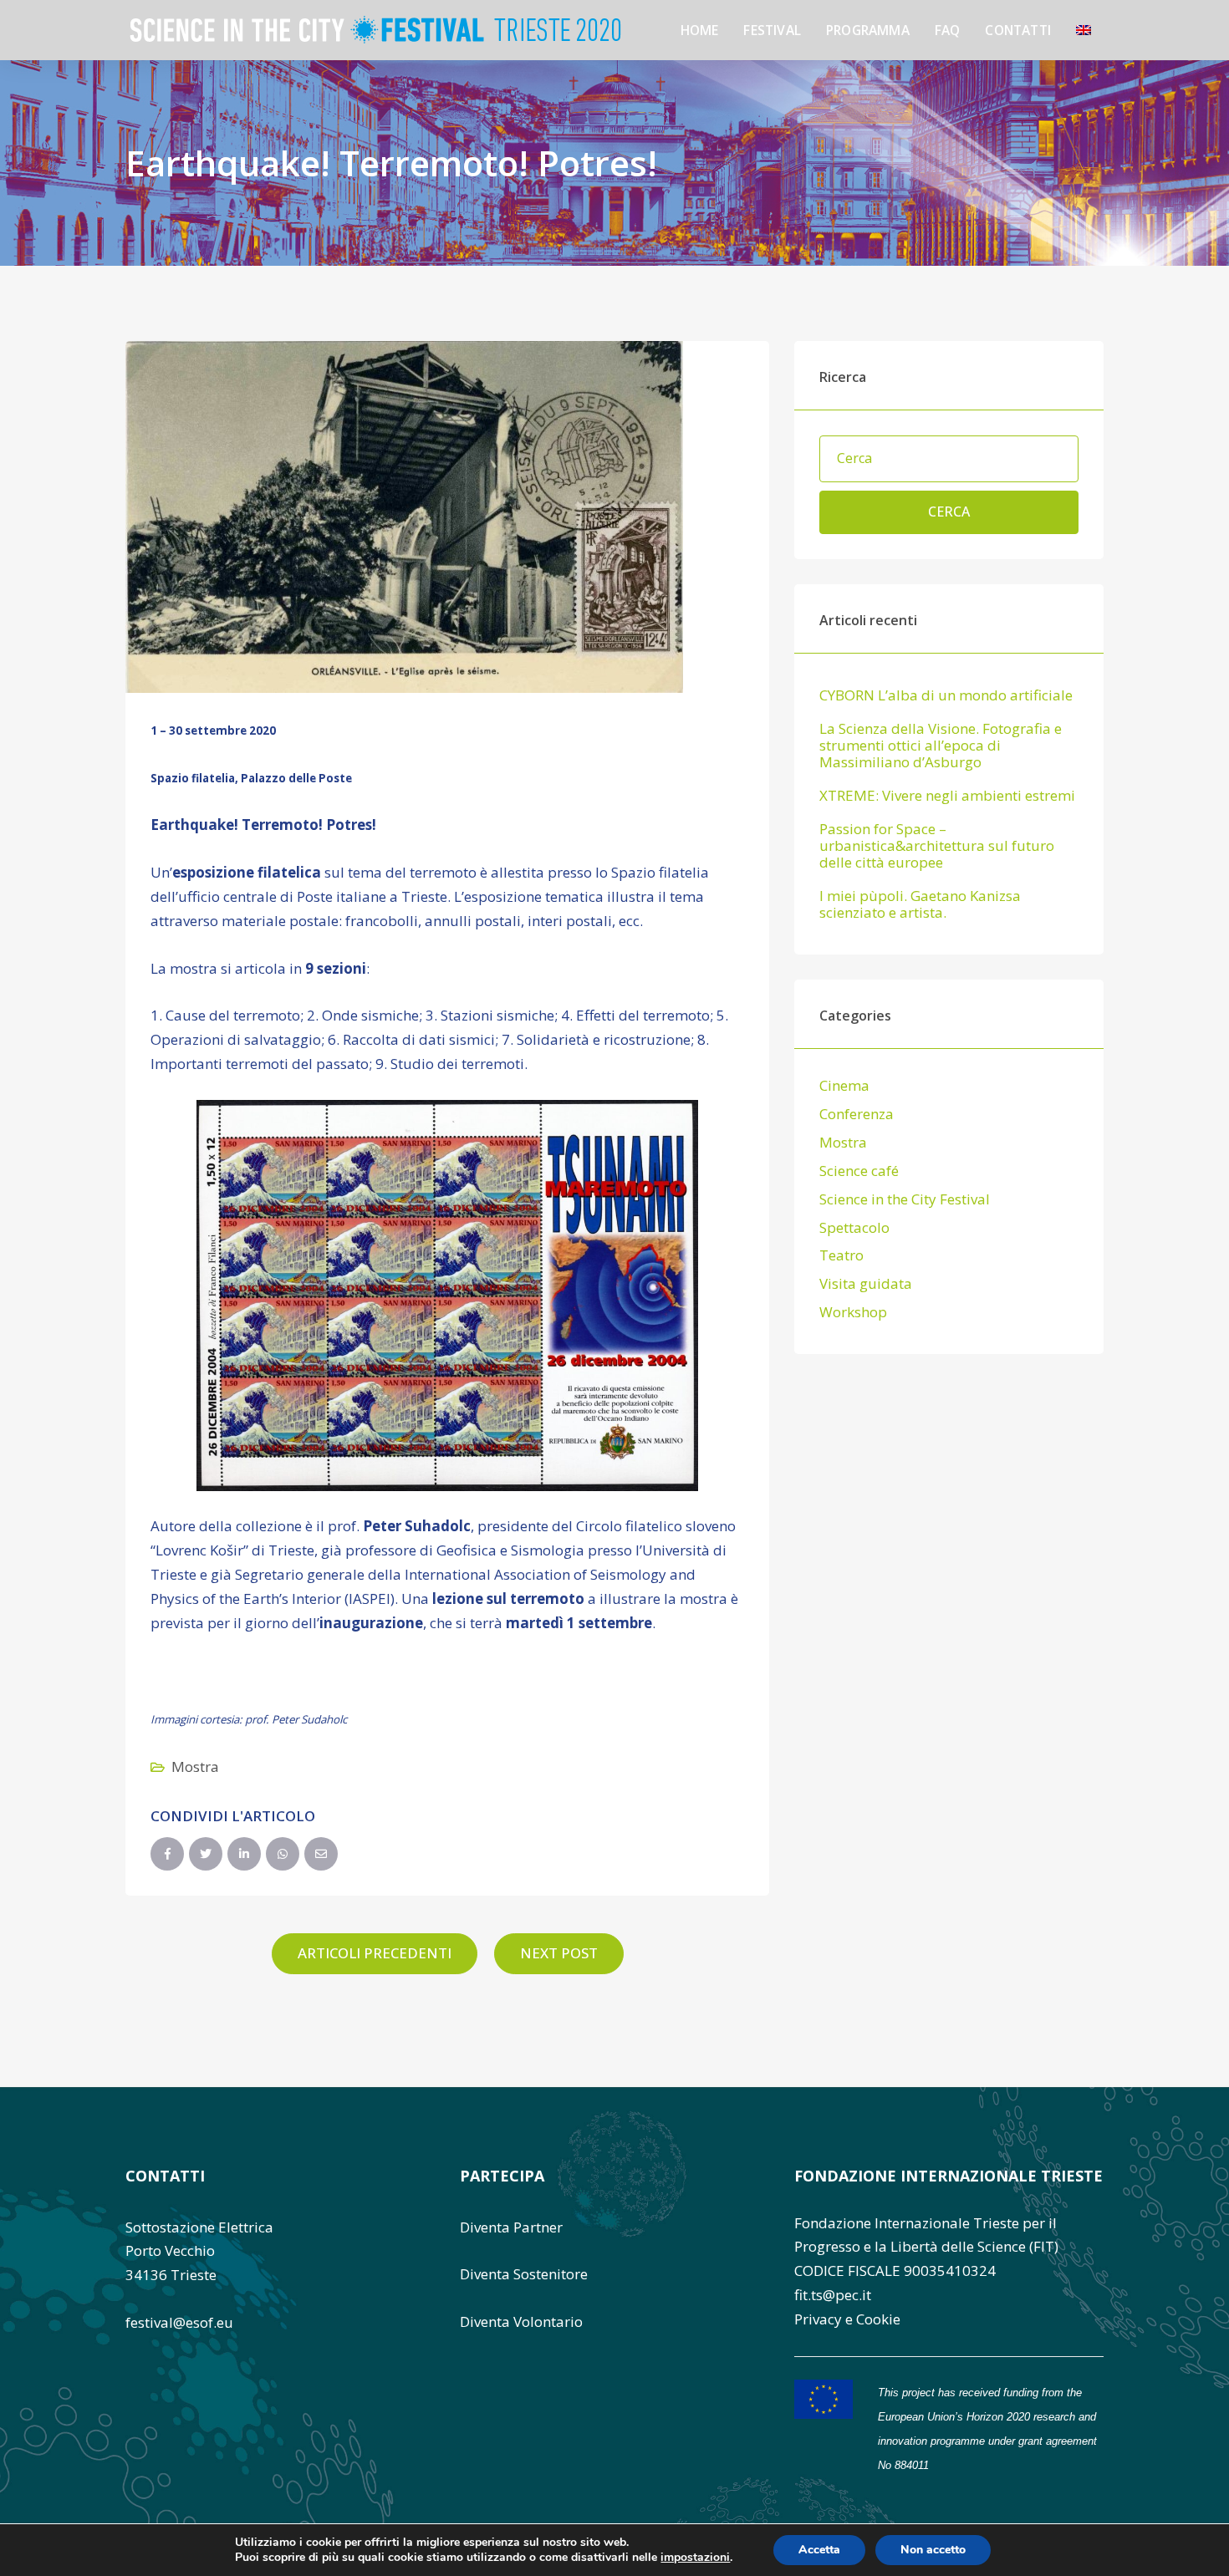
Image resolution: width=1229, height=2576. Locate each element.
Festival (772, 30)
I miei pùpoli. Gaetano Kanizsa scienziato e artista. (920, 904)
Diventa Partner (511, 2227)
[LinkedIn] (244, 1854)
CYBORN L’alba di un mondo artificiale (946, 695)
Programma (868, 30)
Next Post (559, 1953)
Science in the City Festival (905, 1199)
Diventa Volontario (521, 2321)
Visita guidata (866, 1283)
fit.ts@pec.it (833, 2295)
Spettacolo (854, 1227)
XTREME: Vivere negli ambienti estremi (947, 796)
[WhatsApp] (283, 1854)
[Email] (321, 1854)
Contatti (1018, 30)
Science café (859, 1171)
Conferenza (857, 1114)
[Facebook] (167, 1854)
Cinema (844, 1085)
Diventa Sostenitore (524, 2274)
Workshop (853, 1312)
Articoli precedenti (375, 1953)
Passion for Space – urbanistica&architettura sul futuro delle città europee (937, 846)
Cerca (949, 512)
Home (700, 30)
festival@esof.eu (179, 2322)
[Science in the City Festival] (375, 29)
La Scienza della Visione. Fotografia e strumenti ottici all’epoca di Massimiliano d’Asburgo (941, 746)
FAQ (948, 30)
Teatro (841, 1255)
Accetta (819, 2550)
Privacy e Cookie (847, 2319)
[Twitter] (206, 1854)
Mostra (195, 1767)
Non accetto (933, 2550)
